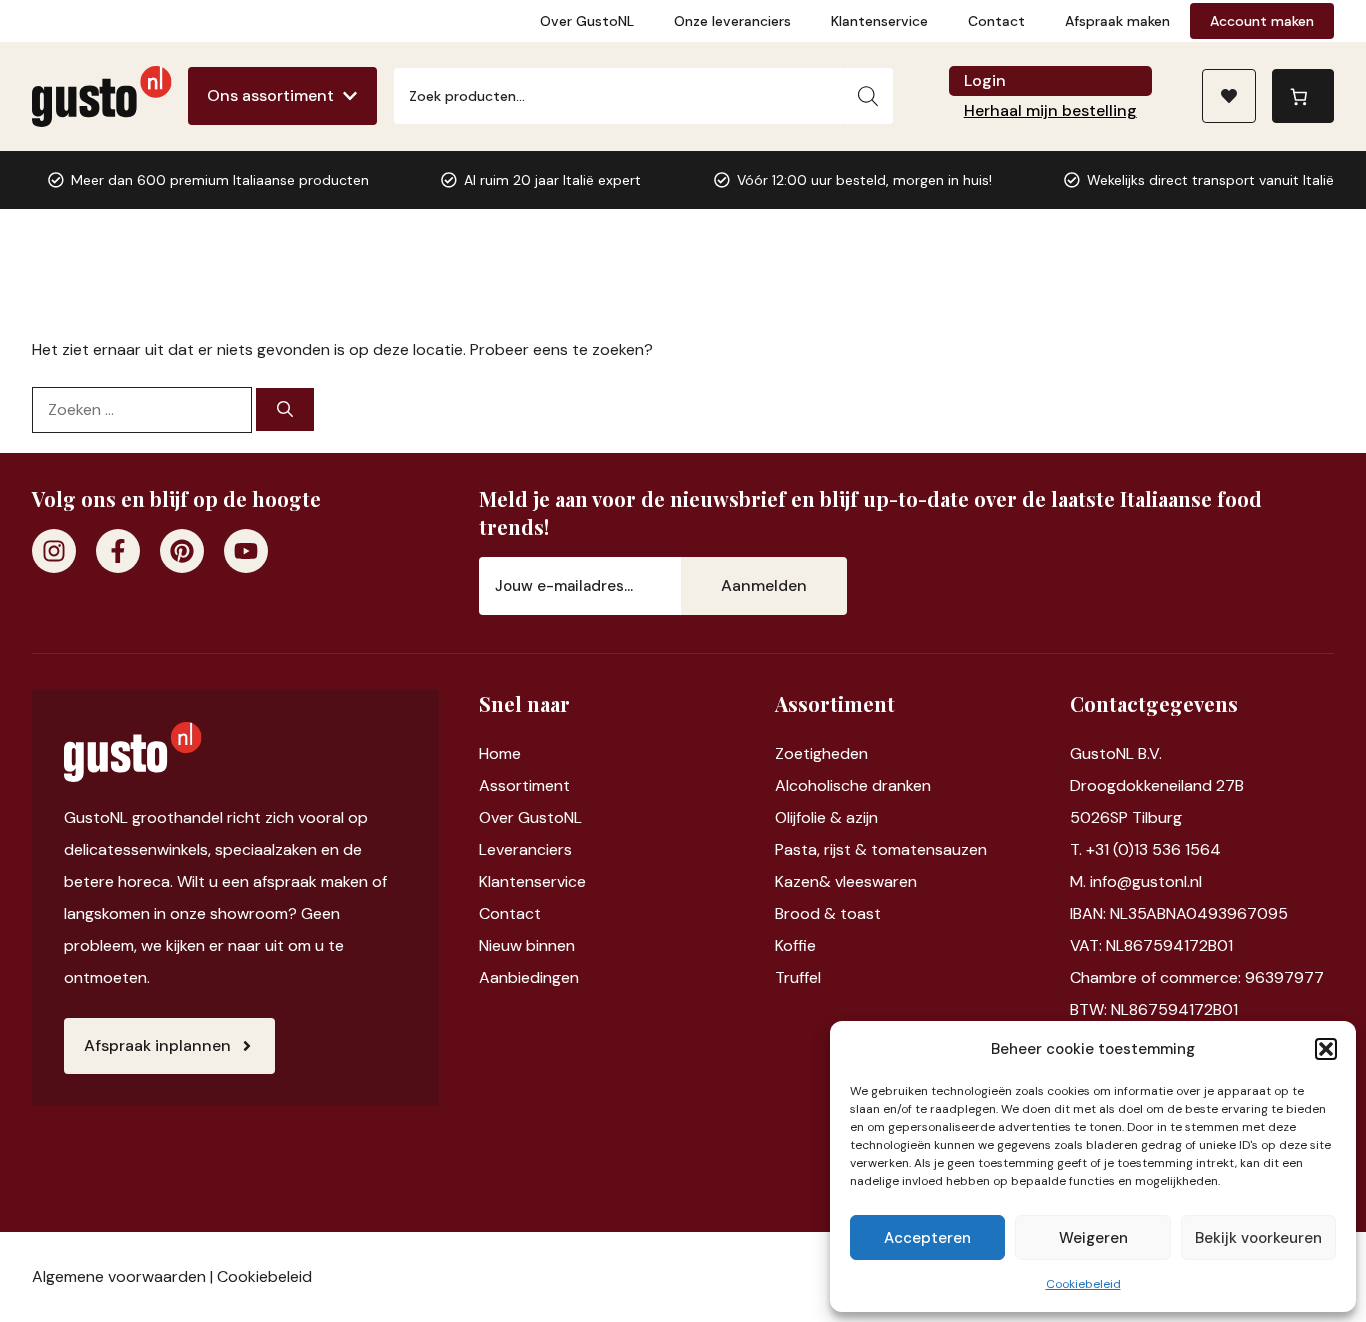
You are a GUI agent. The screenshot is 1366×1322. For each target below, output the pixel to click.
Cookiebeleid (1083, 1284)
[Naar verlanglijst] (1229, 96)
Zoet (792, 753)
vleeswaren (876, 881)
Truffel (798, 977)
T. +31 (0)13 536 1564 (1145, 849)
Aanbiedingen (529, 977)
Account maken (1262, 21)
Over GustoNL (587, 21)
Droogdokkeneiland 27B (1157, 785)
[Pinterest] (182, 551)
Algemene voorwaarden (119, 1276)
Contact (996, 21)
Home (500, 753)
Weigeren (1093, 1238)
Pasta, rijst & (823, 849)
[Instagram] (54, 551)
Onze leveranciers (732, 21)
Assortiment (524, 785)
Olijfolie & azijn (826, 817)
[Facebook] (118, 551)
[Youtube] (246, 551)
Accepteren (927, 1238)
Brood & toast (828, 913)
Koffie (795, 945)
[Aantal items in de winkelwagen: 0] (1303, 96)
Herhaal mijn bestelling (1050, 110)
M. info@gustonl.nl (1136, 881)
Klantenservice (879, 21)
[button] (1326, 1049)
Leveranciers (525, 849)
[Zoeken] (868, 96)
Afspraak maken (1117, 21)
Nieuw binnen (527, 945)
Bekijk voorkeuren (1258, 1238)
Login (985, 80)
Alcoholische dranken (853, 785)
